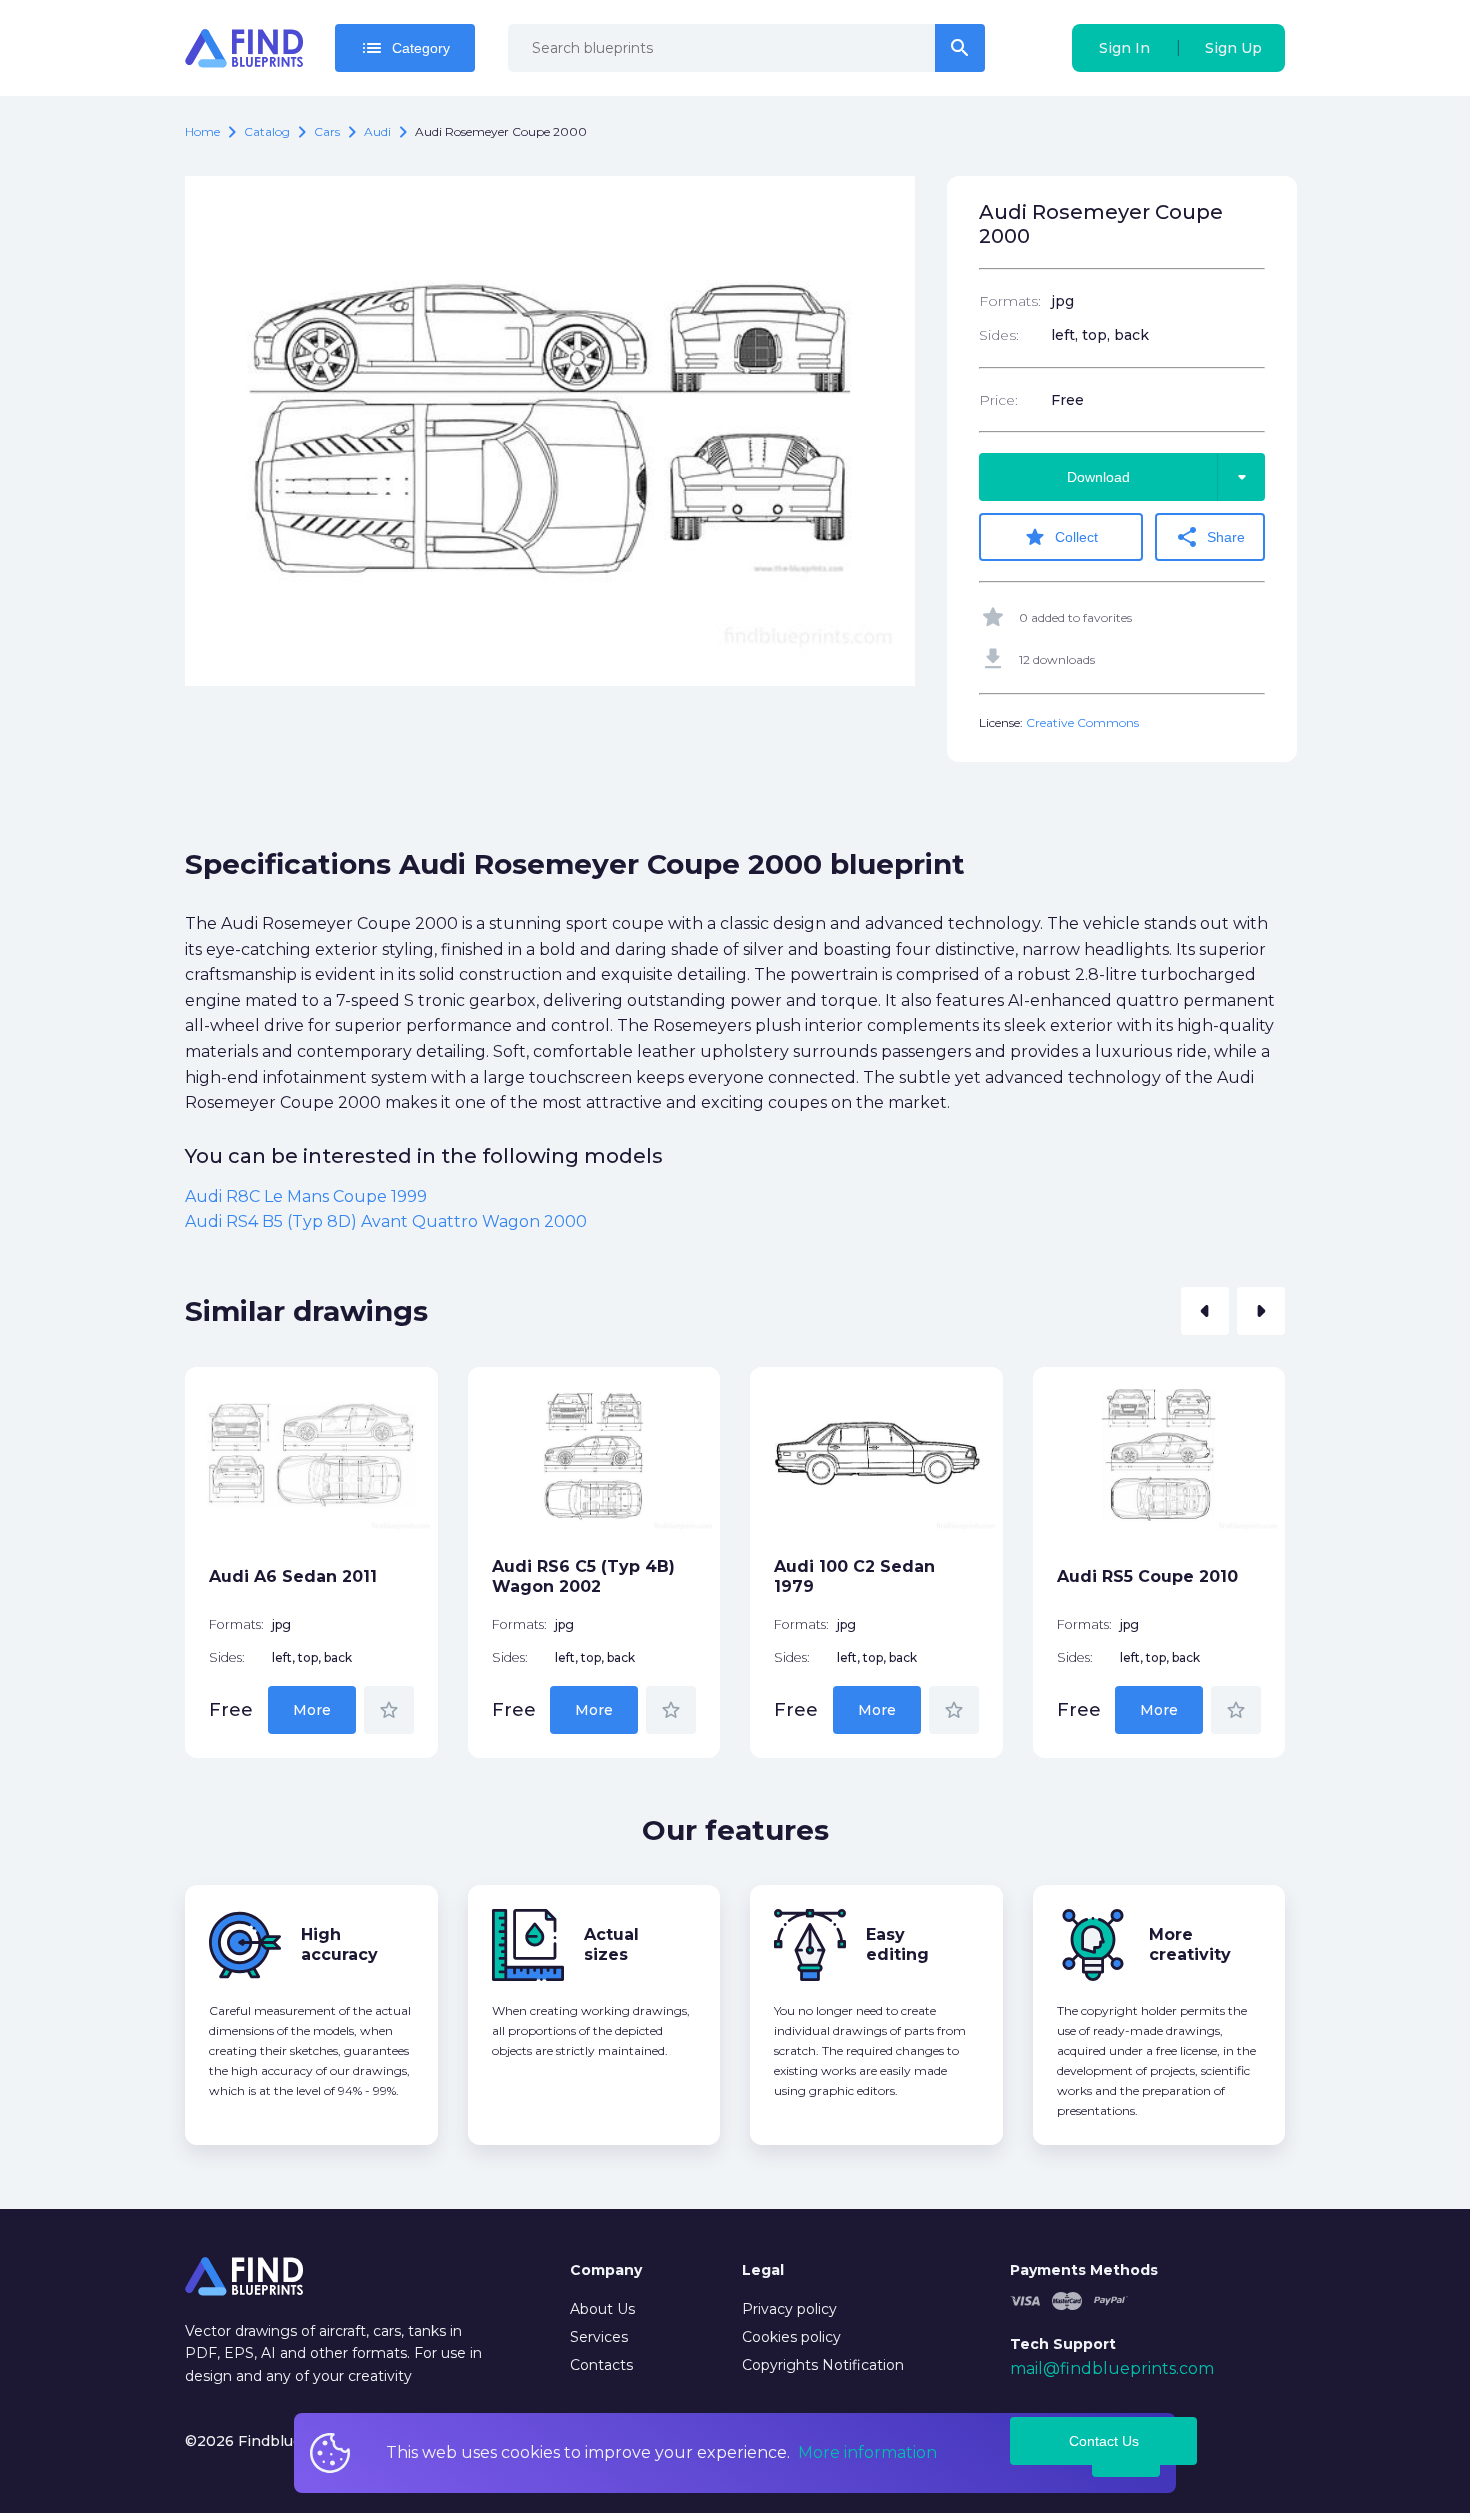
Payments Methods (1084, 2270)
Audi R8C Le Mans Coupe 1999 (306, 1196)
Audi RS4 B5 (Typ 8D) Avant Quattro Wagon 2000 (386, 1221)
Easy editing (897, 1944)
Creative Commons (1082, 722)
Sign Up (1233, 48)
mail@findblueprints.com (1112, 2368)
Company (606, 2270)
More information (867, 2452)
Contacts (601, 2365)
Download (1160, 477)
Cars (327, 131)
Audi (377, 131)
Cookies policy (791, 2337)
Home (202, 131)
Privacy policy (789, 2309)
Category (405, 48)
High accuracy (339, 1944)
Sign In (1124, 48)
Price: (998, 400)
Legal (763, 2270)
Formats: (1010, 301)
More (312, 1710)
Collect (1060, 537)
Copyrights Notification (823, 2365)
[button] (1205, 1311)
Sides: (999, 335)
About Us (602, 2309)
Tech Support (1063, 2344)
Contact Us (1104, 2441)
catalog (267, 131)
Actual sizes (611, 1944)
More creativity (1190, 1944)
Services (599, 2337)
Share (1210, 537)
